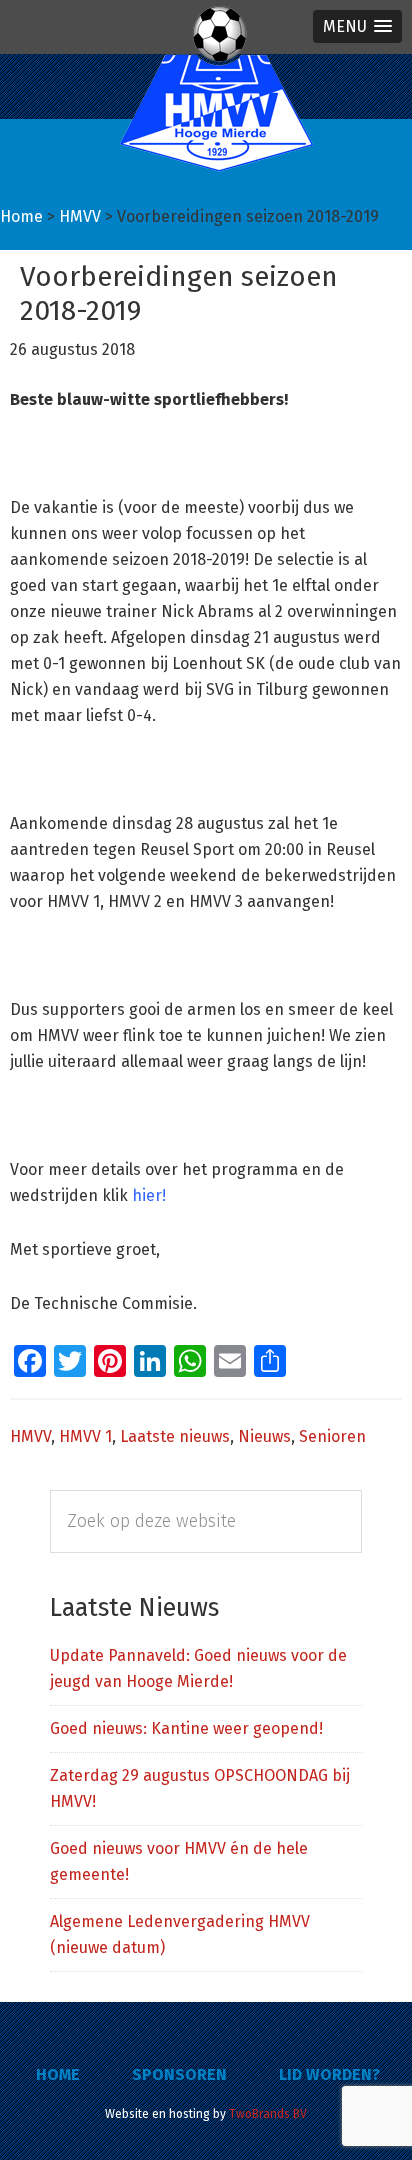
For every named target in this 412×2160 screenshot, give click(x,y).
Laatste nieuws (175, 1436)
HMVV (30, 1436)
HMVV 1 (85, 1436)
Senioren (332, 1436)
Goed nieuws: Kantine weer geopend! (186, 1728)
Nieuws (264, 1436)
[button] (357, 26)
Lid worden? (329, 2074)
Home (58, 2074)
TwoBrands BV (268, 2114)
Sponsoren (179, 2074)
